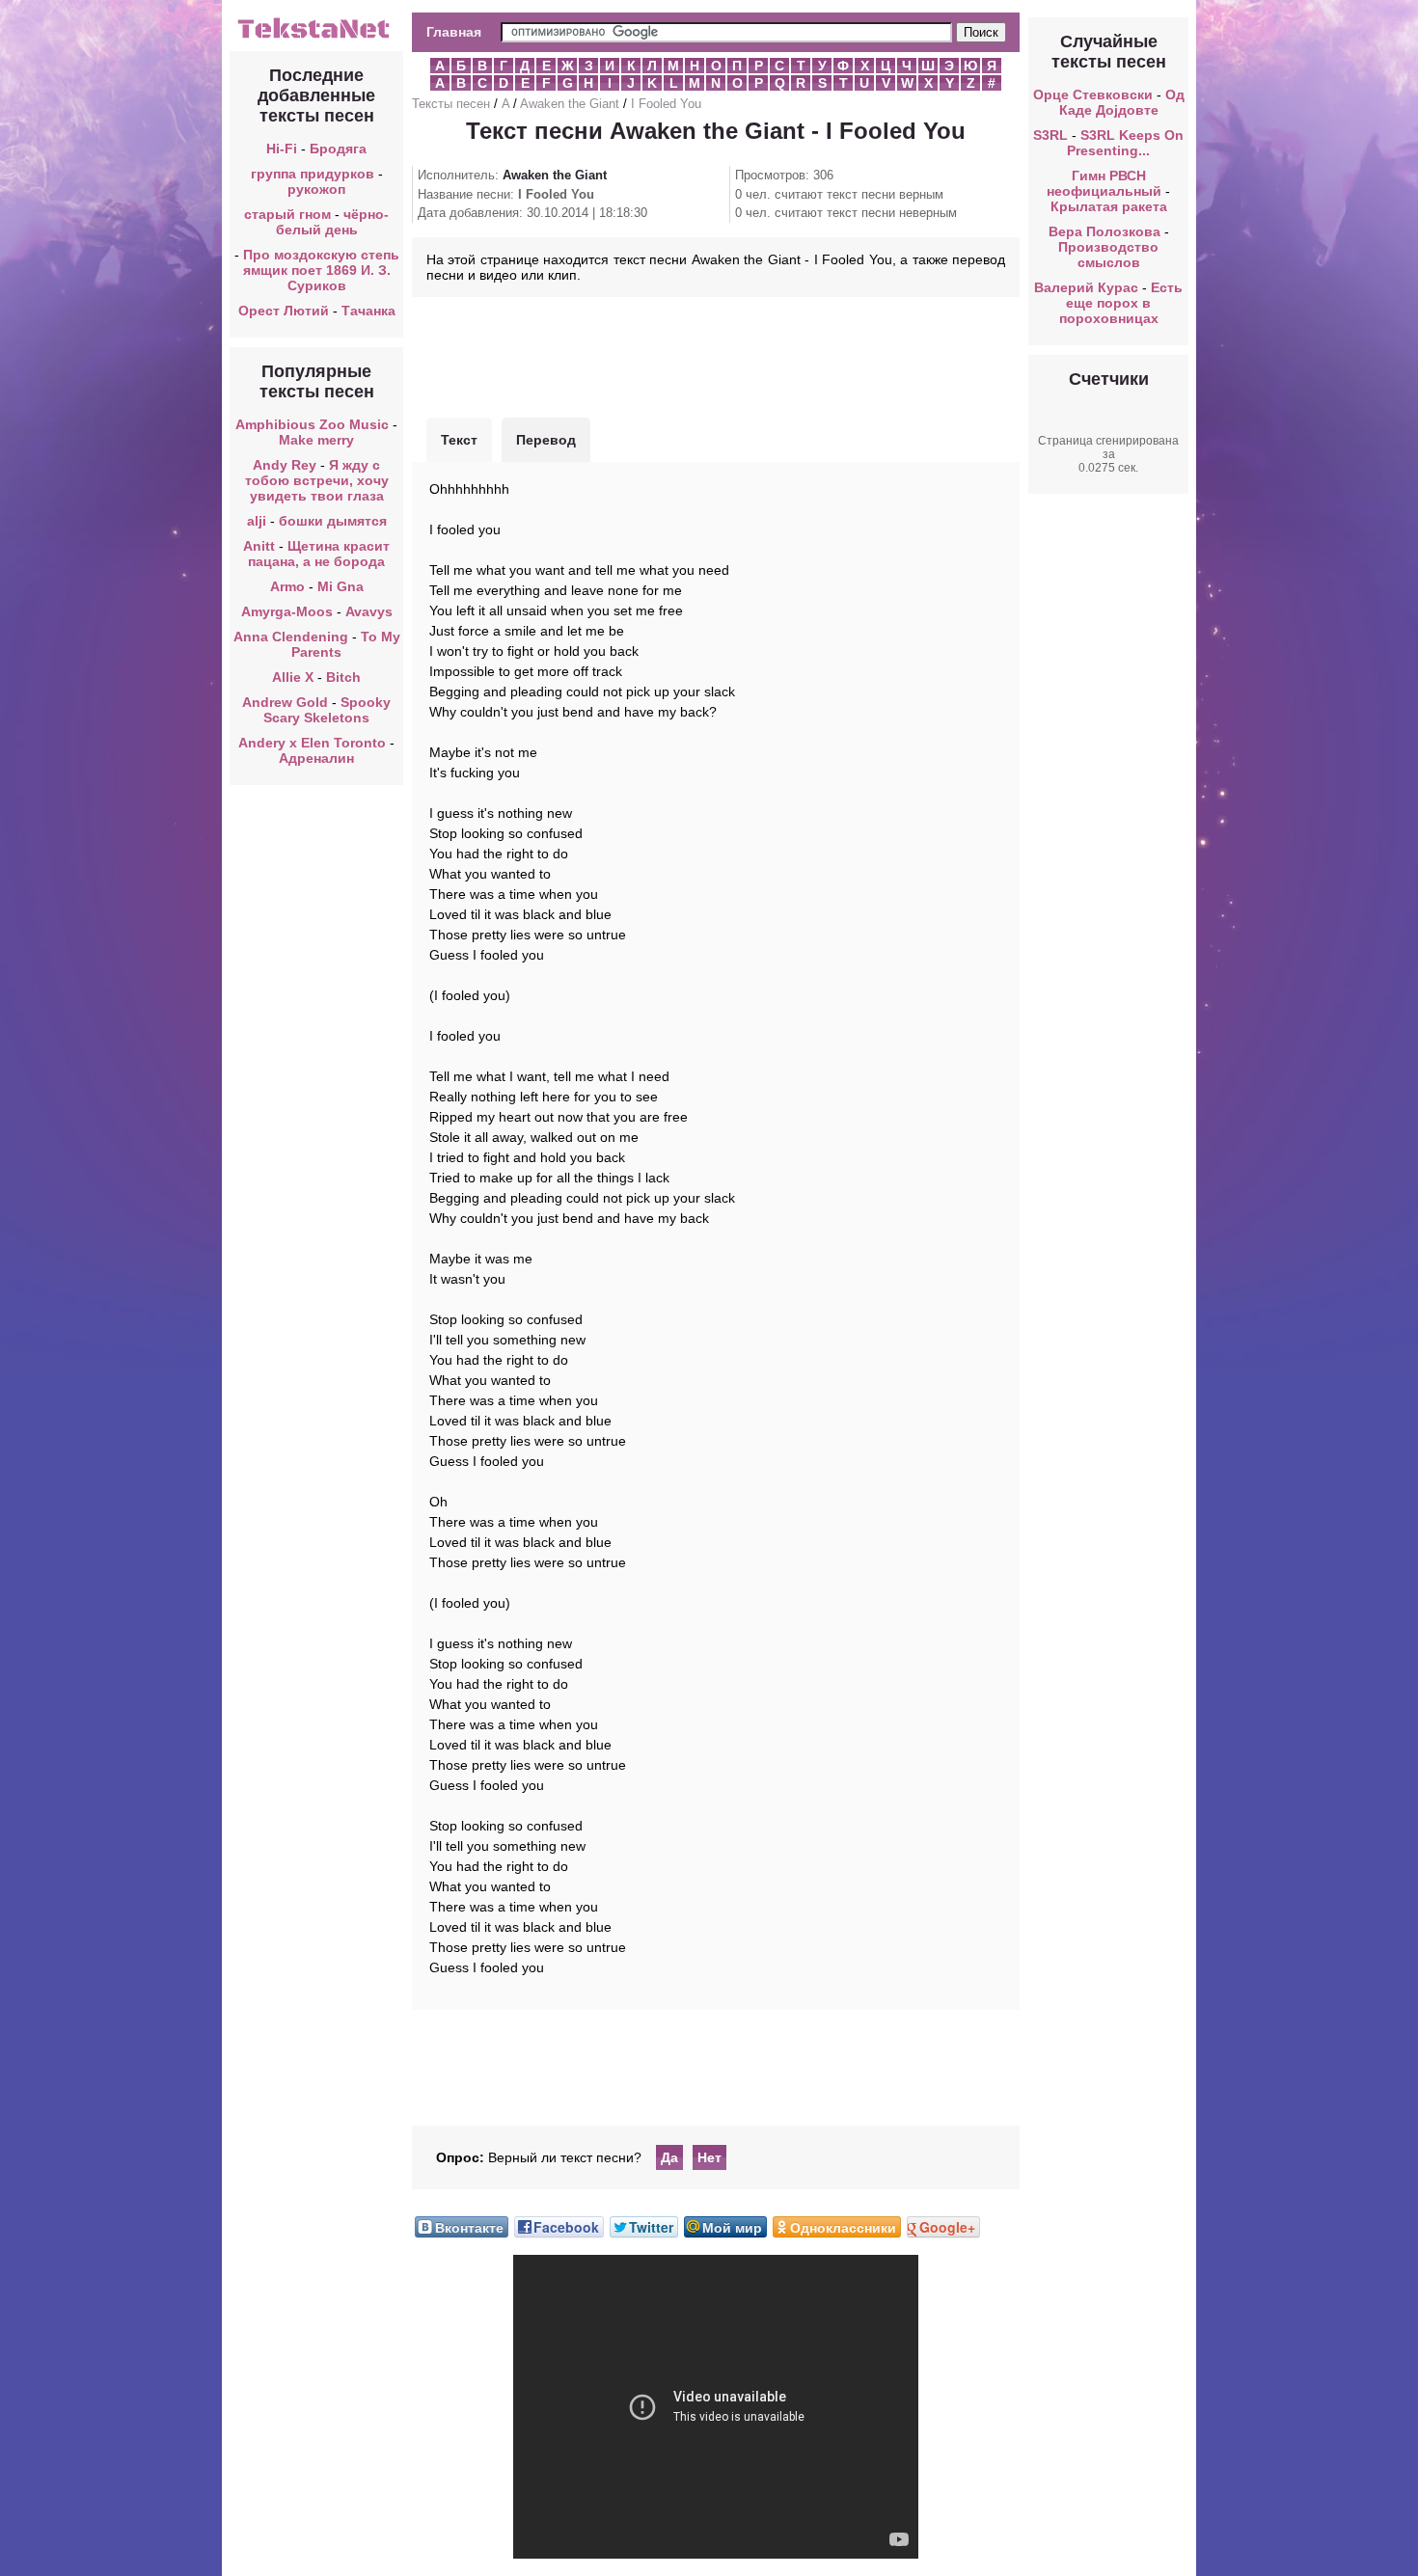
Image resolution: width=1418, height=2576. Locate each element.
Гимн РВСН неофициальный (1104, 183)
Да (669, 2157)
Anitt (259, 546)
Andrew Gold (285, 702)
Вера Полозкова (1104, 231)
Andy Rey (285, 465)
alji (257, 521)
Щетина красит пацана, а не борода (319, 554)
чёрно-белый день (333, 222)
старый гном (287, 214)
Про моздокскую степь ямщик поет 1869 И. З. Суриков (321, 270)
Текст (459, 440)
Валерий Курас (1086, 287)
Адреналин (316, 758)
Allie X (293, 677)
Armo (287, 586)
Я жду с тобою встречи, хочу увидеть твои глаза (317, 480)
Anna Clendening (291, 637)
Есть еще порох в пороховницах (1121, 303)
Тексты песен (451, 104)
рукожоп (316, 189)
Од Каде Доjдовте (1122, 102)
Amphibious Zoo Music (312, 424)
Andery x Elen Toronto (312, 743)
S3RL (1050, 135)
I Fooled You (666, 104)
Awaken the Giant (570, 104)
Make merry (316, 440)
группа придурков (313, 174)
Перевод (546, 440)
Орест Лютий (284, 311)
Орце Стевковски (1093, 95)
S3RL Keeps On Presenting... (1125, 143)
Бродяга (338, 149)
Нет (709, 2157)
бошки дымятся (333, 521)
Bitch (343, 677)
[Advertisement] (716, 355)
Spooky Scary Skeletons (327, 710)
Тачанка (368, 311)
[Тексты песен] (316, 37)
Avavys (369, 611)
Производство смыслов (1108, 255)
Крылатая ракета (1109, 206)
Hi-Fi (282, 149)
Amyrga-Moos (287, 611)
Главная (454, 32)
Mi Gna (341, 586)
